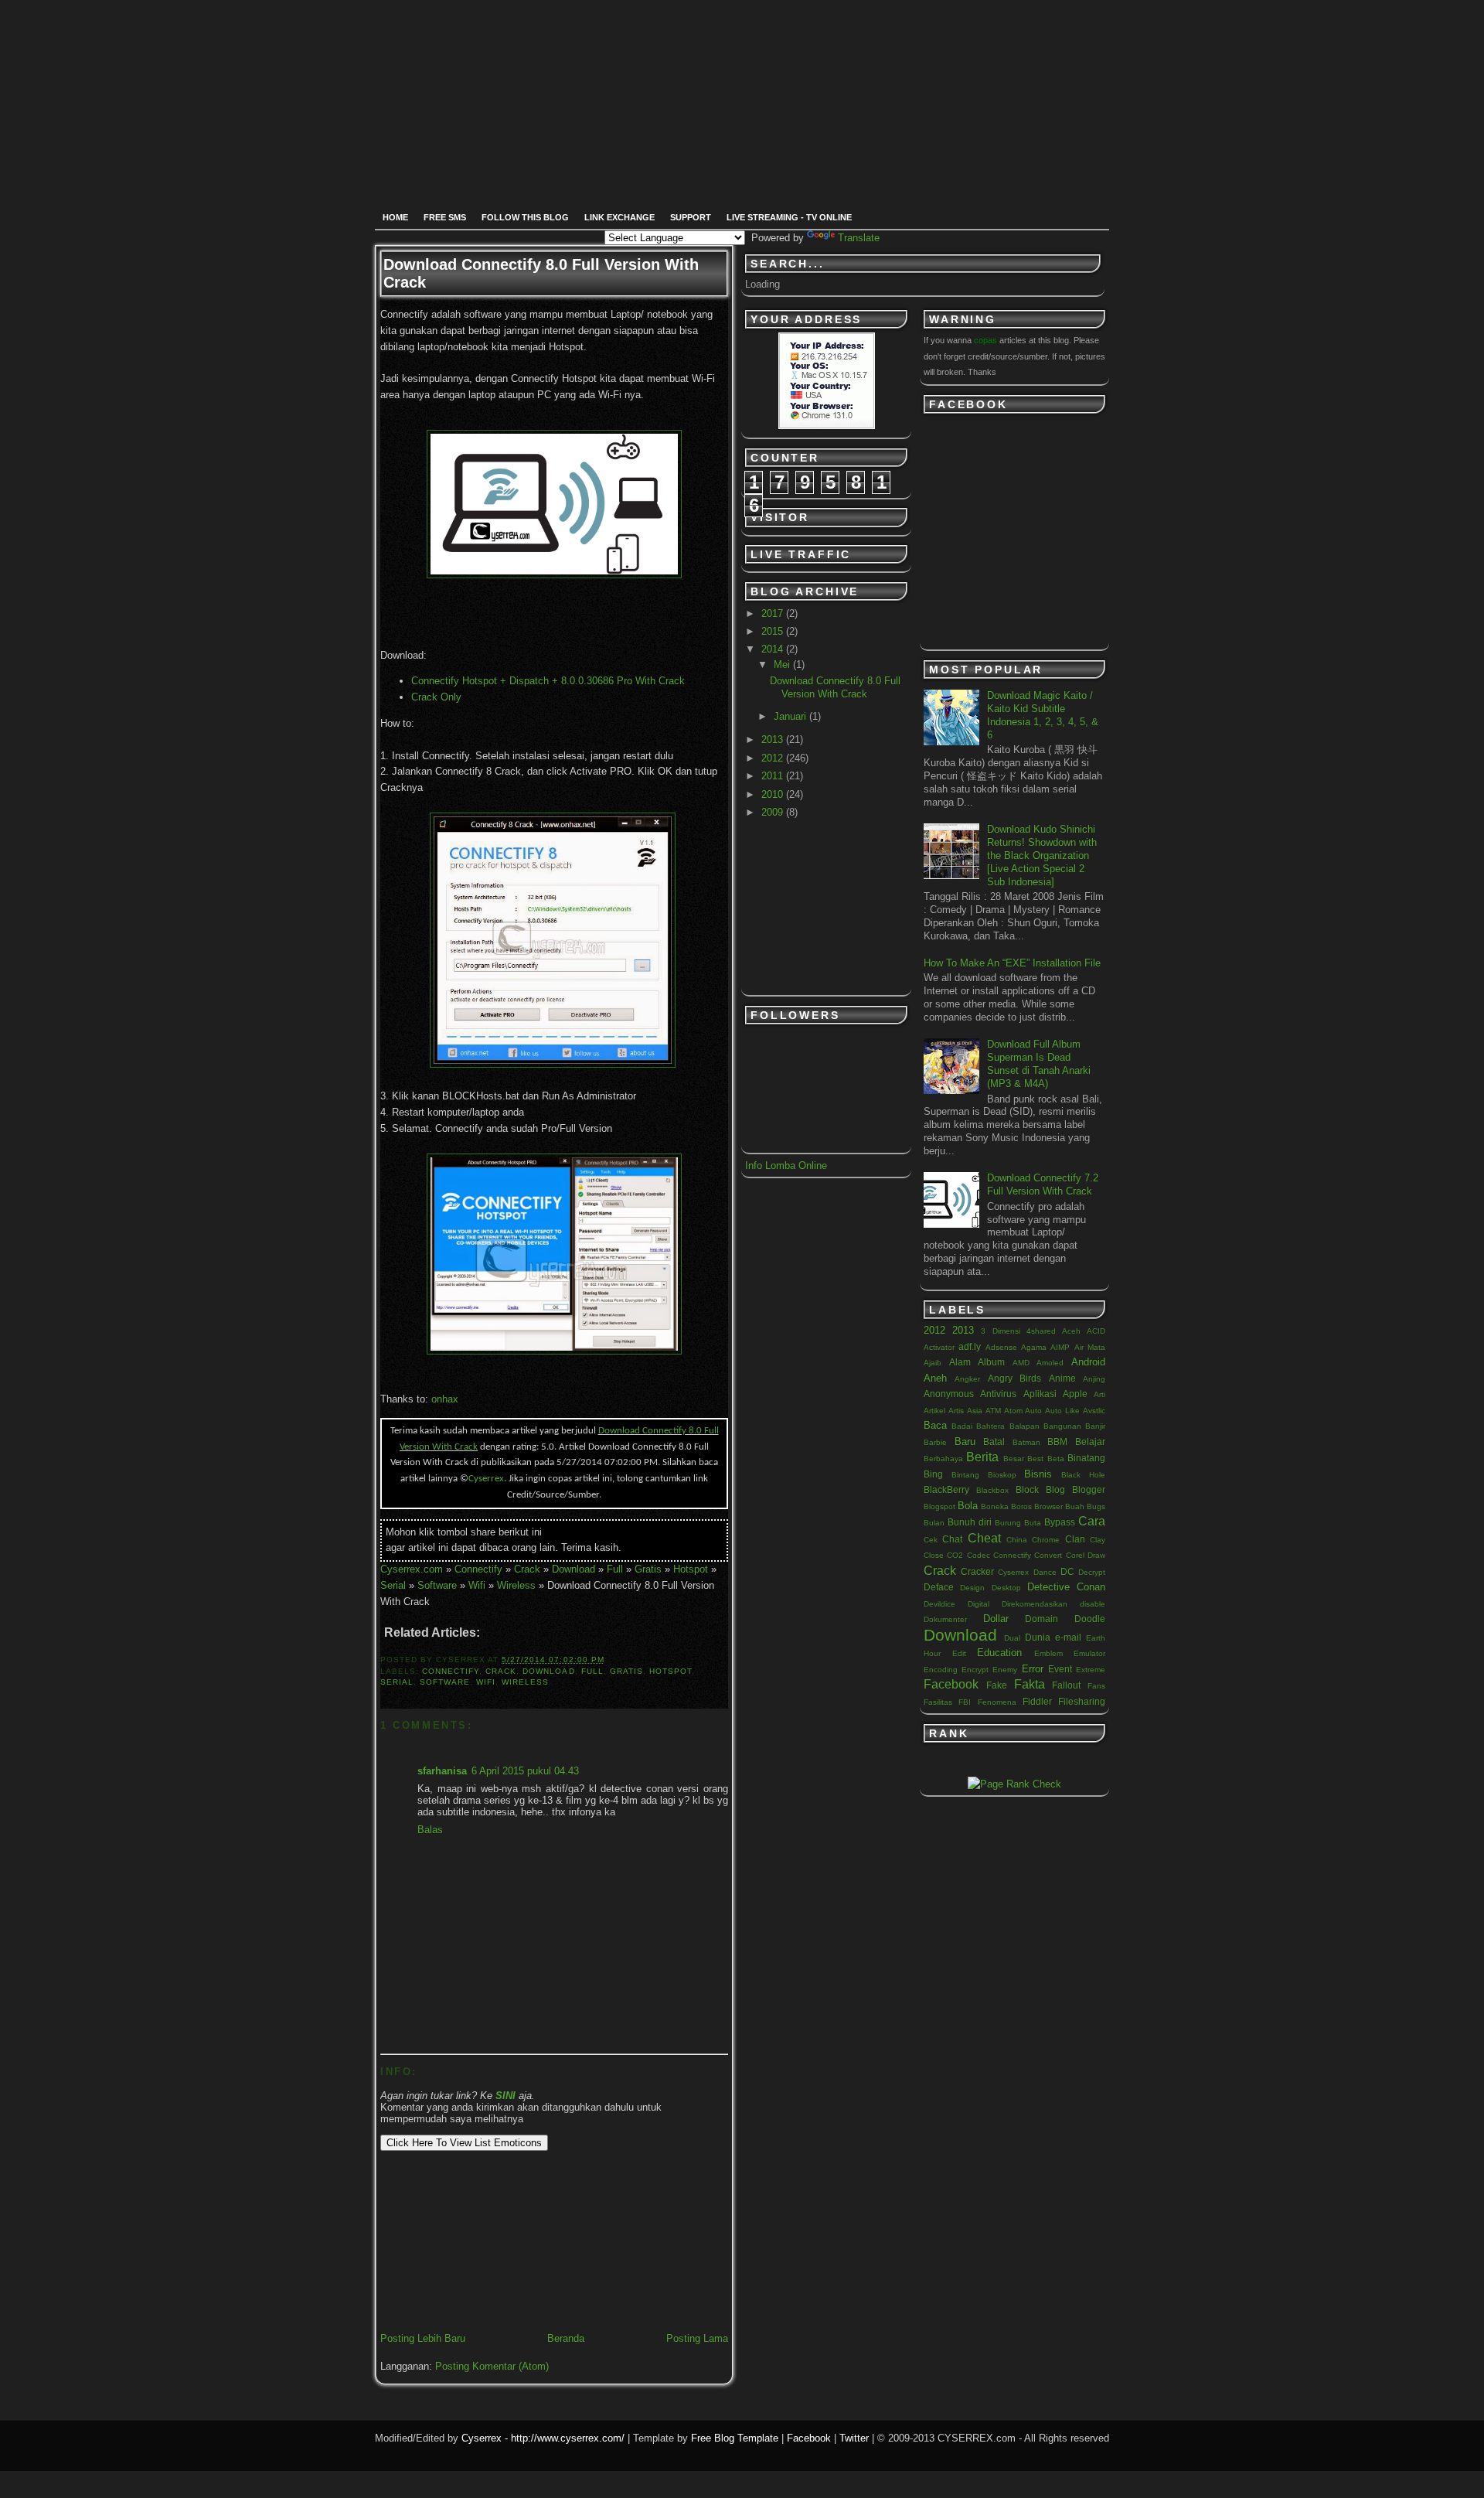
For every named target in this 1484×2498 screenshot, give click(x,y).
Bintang (965, 1475)
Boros (1021, 1506)
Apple (1075, 1394)
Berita (982, 1457)
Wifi (477, 1585)
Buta (1033, 1523)
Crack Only (436, 697)
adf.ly (970, 1346)
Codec (979, 1555)
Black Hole (1083, 1475)
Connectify (478, 1569)
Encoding (941, 1670)
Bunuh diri (970, 1522)
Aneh (935, 1378)
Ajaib (933, 1363)
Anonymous (949, 1394)
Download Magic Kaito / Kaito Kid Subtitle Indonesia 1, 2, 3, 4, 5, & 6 (1043, 715)
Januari (791, 716)
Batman (1026, 1442)
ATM (993, 1411)
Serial (393, 1585)
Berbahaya (943, 1459)
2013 (774, 740)
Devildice (939, 1604)
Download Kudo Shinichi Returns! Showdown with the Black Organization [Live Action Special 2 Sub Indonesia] (1042, 855)
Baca (935, 1425)
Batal (994, 1442)
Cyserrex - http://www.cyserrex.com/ (543, 2438)
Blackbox (992, 1490)
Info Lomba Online (786, 1166)
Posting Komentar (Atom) (492, 2366)
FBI (965, 1702)
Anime (1062, 1378)
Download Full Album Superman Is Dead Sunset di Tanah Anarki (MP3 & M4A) (1039, 1064)
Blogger (1089, 1489)
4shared (1041, 1331)
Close (934, 1555)
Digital (979, 1604)
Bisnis (1038, 1474)
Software (437, 1585)
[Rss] (647, 54)
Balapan (1025, 1426)
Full (615, 1569)
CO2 (955, 1555)
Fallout (1066, 1685)
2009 (774, 812)
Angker (967, 1379)
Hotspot (691, 1569)
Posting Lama (697, 2338)
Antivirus (998, 1394)
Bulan (934, 1523)
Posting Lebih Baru (423, 2338)
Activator (939, 1347)
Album (991, 1362)
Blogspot (939, 1506)
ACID (1096, 1331)
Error (1033, 1669)
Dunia (1038, 1637)
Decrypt (1092, 1572)
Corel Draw (1086, 1555)
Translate (859, 238)
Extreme (1091, 1670)
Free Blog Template (735, 2438)
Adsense (1001, 1347)
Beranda (566, 2338)
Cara (1092, 1521)
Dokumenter (945, 1619)
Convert (1048, 1555)
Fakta (1030, 1684)
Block (1027, 1489)
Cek (931, 1540)
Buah (1075, 1506)
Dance (1045, 1572)
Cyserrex (1013, 1572)
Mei (783, 665)
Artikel (934, 1411)
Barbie (935, 1442)
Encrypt (975, 1670)
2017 (774, 613)
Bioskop (1002, 1475)
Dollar (996, 1619)
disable (1093, 1604)
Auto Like (1062, 1411)
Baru (965, 1442)
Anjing (1094, 1379)
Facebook (951, 1684)
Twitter (854, 2438)
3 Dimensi (1000, 1331)
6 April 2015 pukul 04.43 (525, 1771)
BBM (1057, 1442)
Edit (959, 1653)
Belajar (1090, 1442)
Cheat (984, 1538)
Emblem (1048, 1653)
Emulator (1089, 1653)
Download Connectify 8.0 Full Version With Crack (835, 687)
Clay (1098, 1540)
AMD (1021, 1363)
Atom (1013, 1411)
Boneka (995, 1506)
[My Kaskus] (818, 54)
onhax (445, 1399)
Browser (1048, 1506)
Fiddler (1037, 1701)
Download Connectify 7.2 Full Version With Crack (1043, 1184)
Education (999, 1653)
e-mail (1068, 1637)
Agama (1034, 1347)
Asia (975, 1411)
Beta (1056, 1459)
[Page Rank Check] (1014, 1784)
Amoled (1050, 1363)
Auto (1033, 1411)
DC (1067, 1571)
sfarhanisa (442, 1771)
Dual (1012, 1638)
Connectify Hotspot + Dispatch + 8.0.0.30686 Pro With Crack (548, 681)
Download (574, 1569)
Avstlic (1094, 1411)
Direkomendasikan (1035, 1604)
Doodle (1090, 1619)
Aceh (1071, 1331)
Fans (1096, 1686)
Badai (962, 1426)
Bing (933, 1474)
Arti (1099, 1394)
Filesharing (1082, 1701)
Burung (1008, 1523)
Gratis (648, 1569)
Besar (1014, 1459)
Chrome (1046, 1540)
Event (1060, 1669)
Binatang (1086, 1458)
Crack (527, 1569)
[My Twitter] (762, 54)
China (1017, 1540)
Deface (939, 1587)
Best (1035, 1459)
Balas (430, 1830)
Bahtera (990, 1426)
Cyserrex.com (412, 1569)
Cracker (977, 1571)
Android (1088, 1362)
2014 (774, 649)
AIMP (1060, 1347)
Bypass (1060, 1522)
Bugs (1096, 1506)
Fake (997, 1685)
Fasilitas (938, 1702)
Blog (1055, 1489)
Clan (1075, 1539)
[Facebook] (703, 54)
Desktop (1006, 1588)
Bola (968, 1506)
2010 (774, 794)
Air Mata (1090, 1347)
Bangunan (1062, 1426)
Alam (960, 1362)
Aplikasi (1040, 1394)
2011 (774, 776)
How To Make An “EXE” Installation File (1012, 963)
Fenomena (997, 1702)
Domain (1042, 1619)
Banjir (1095, 1426)
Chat (952, 1539)
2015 (774, 631)
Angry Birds (1014, 1378)
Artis (956, 1411)
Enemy (1005, 1670)
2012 (774, 758)
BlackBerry (946, 1489)
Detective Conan (1066, 1587)
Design (972, 1588)
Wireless (516, 1585)
